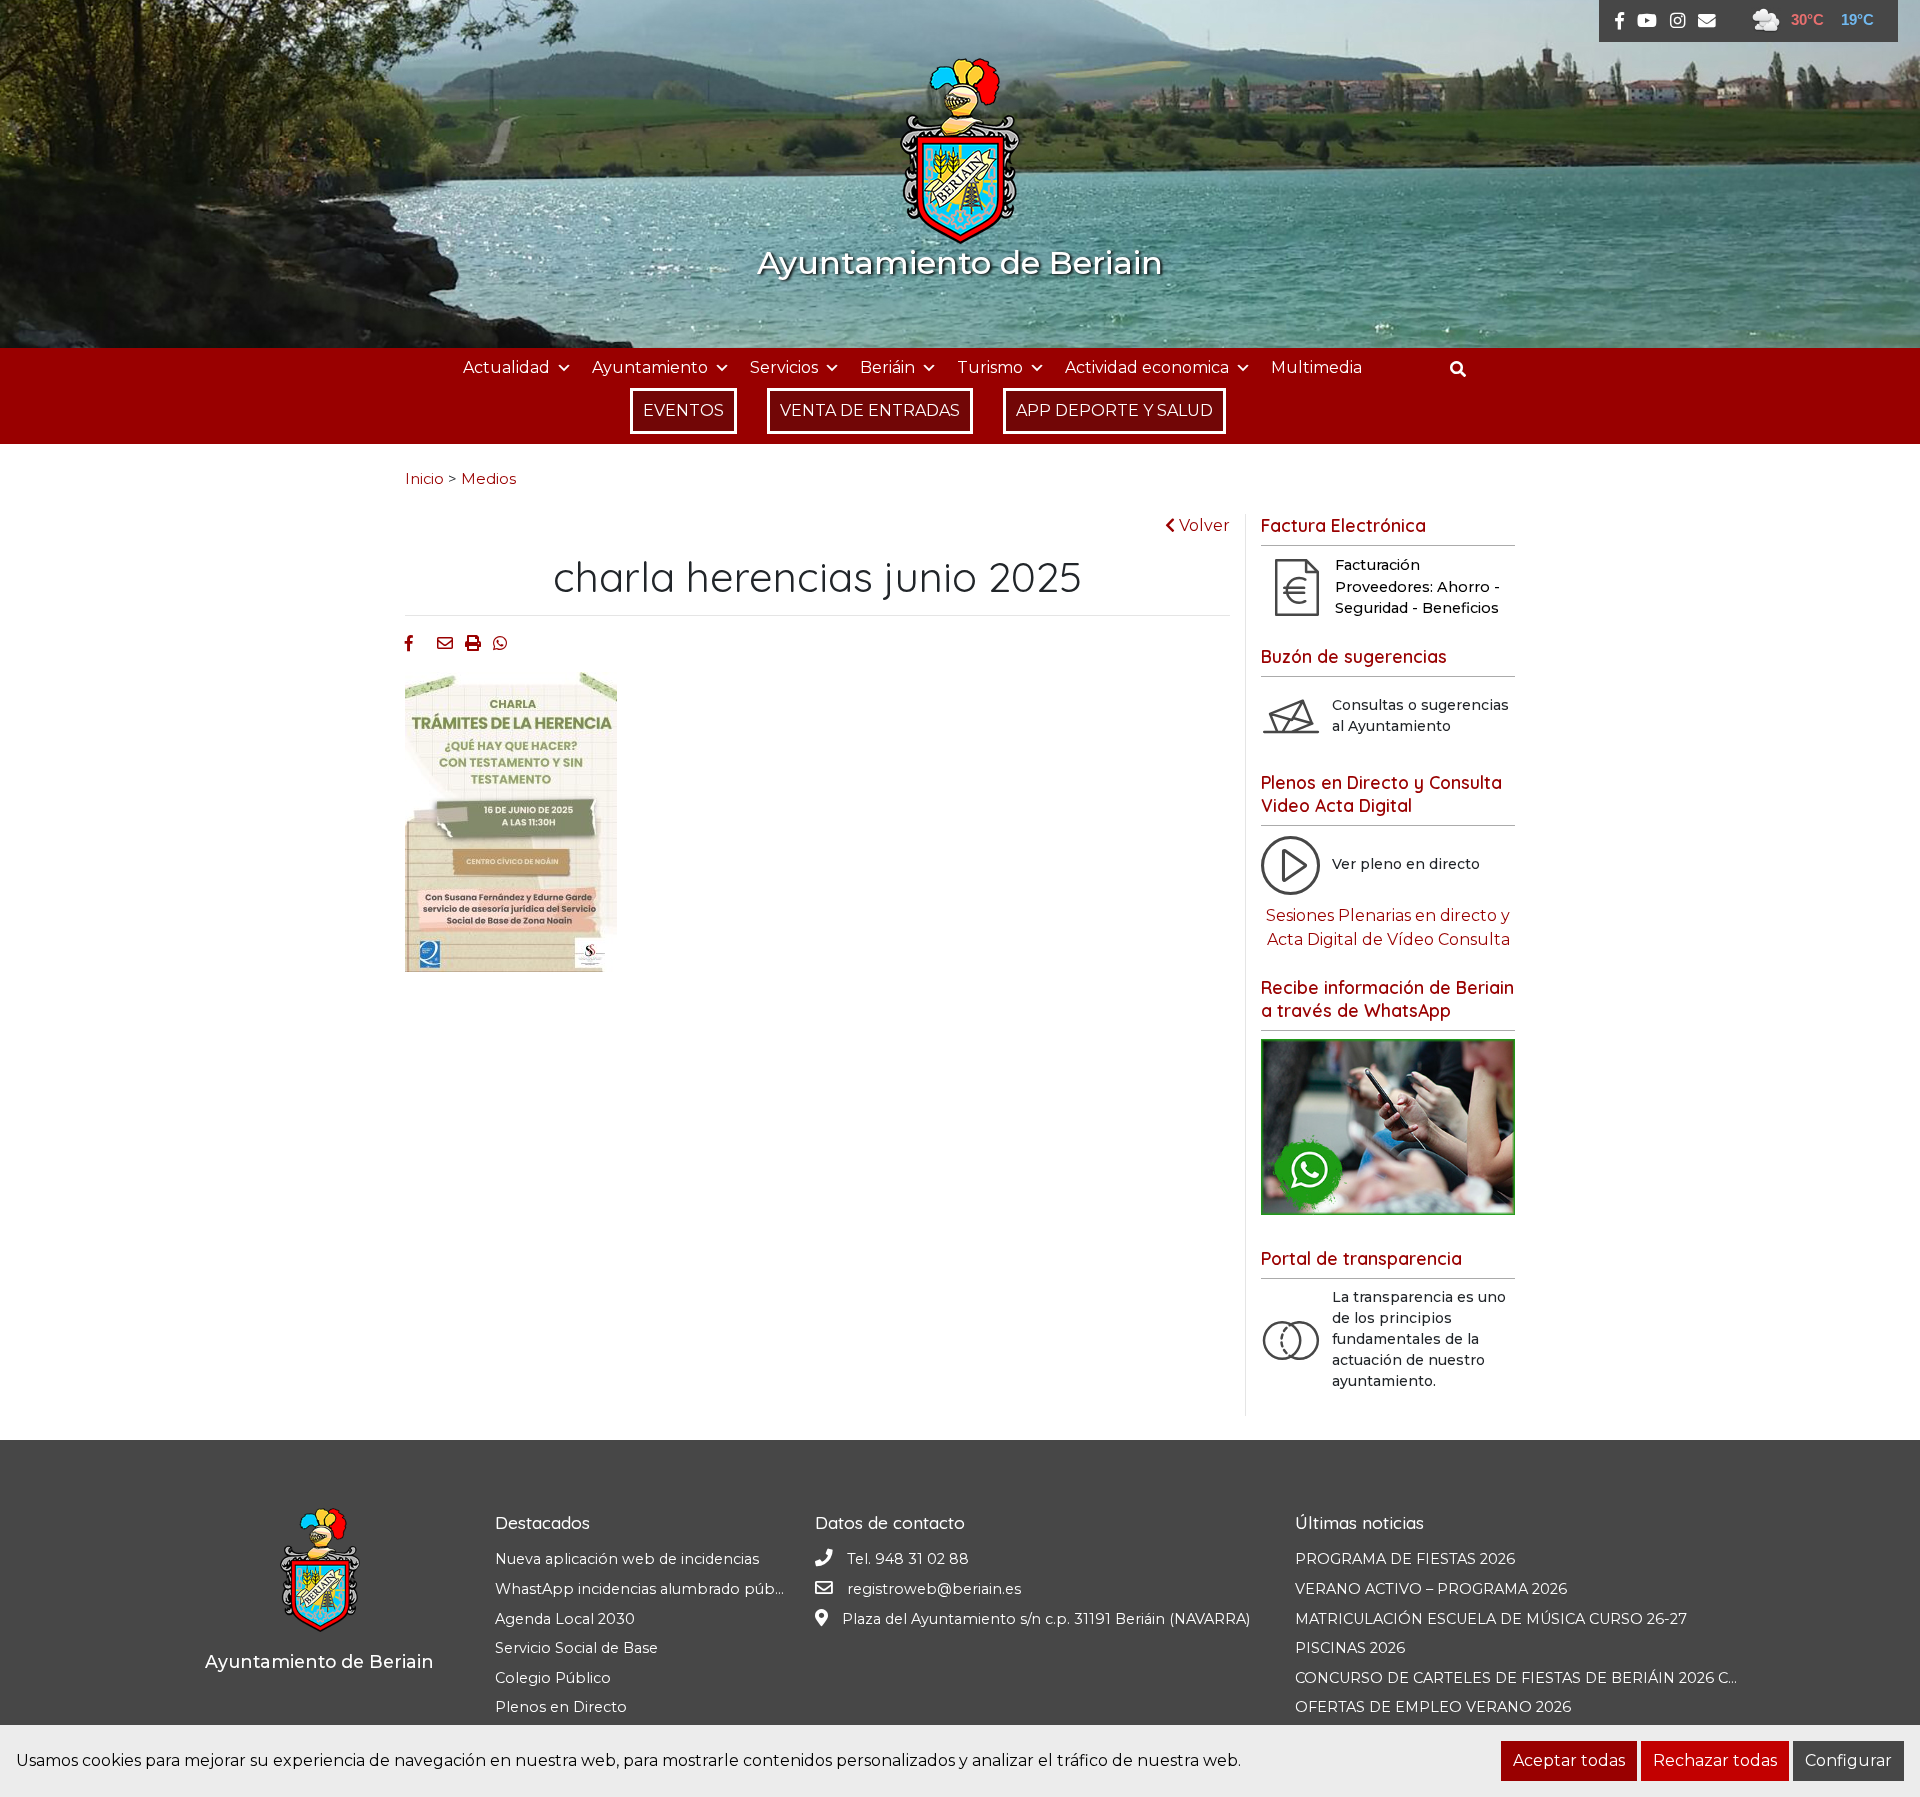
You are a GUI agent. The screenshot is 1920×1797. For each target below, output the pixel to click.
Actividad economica (1147, 367)
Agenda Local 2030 (565, 1619)
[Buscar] (1465, 369)
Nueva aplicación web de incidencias (627, 1559)
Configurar (1848, 1760)
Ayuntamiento (650, 367)
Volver (1202, 525)
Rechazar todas (1715, 1760)
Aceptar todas (1569, 1760)
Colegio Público (553, 1678)
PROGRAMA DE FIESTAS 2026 (1405, 1559)
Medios (488, 479)
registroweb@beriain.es (934, 1589)
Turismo (990, 367)
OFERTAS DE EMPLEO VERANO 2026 (1433, 1707)
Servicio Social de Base (576, 1648)
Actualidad (506, 367)
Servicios (784, 367)
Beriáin (887, 367)
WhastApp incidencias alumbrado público (647, 1589)
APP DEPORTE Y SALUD (1114, 410)
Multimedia (1316, 367)
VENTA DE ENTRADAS (870, 410)
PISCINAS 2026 (1350, 1648)
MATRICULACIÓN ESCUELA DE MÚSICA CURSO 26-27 (1491, 1619)
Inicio (424, 479)
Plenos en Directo (561, 1707)
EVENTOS (683, 410)
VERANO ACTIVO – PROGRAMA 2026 (1431, 1589)
